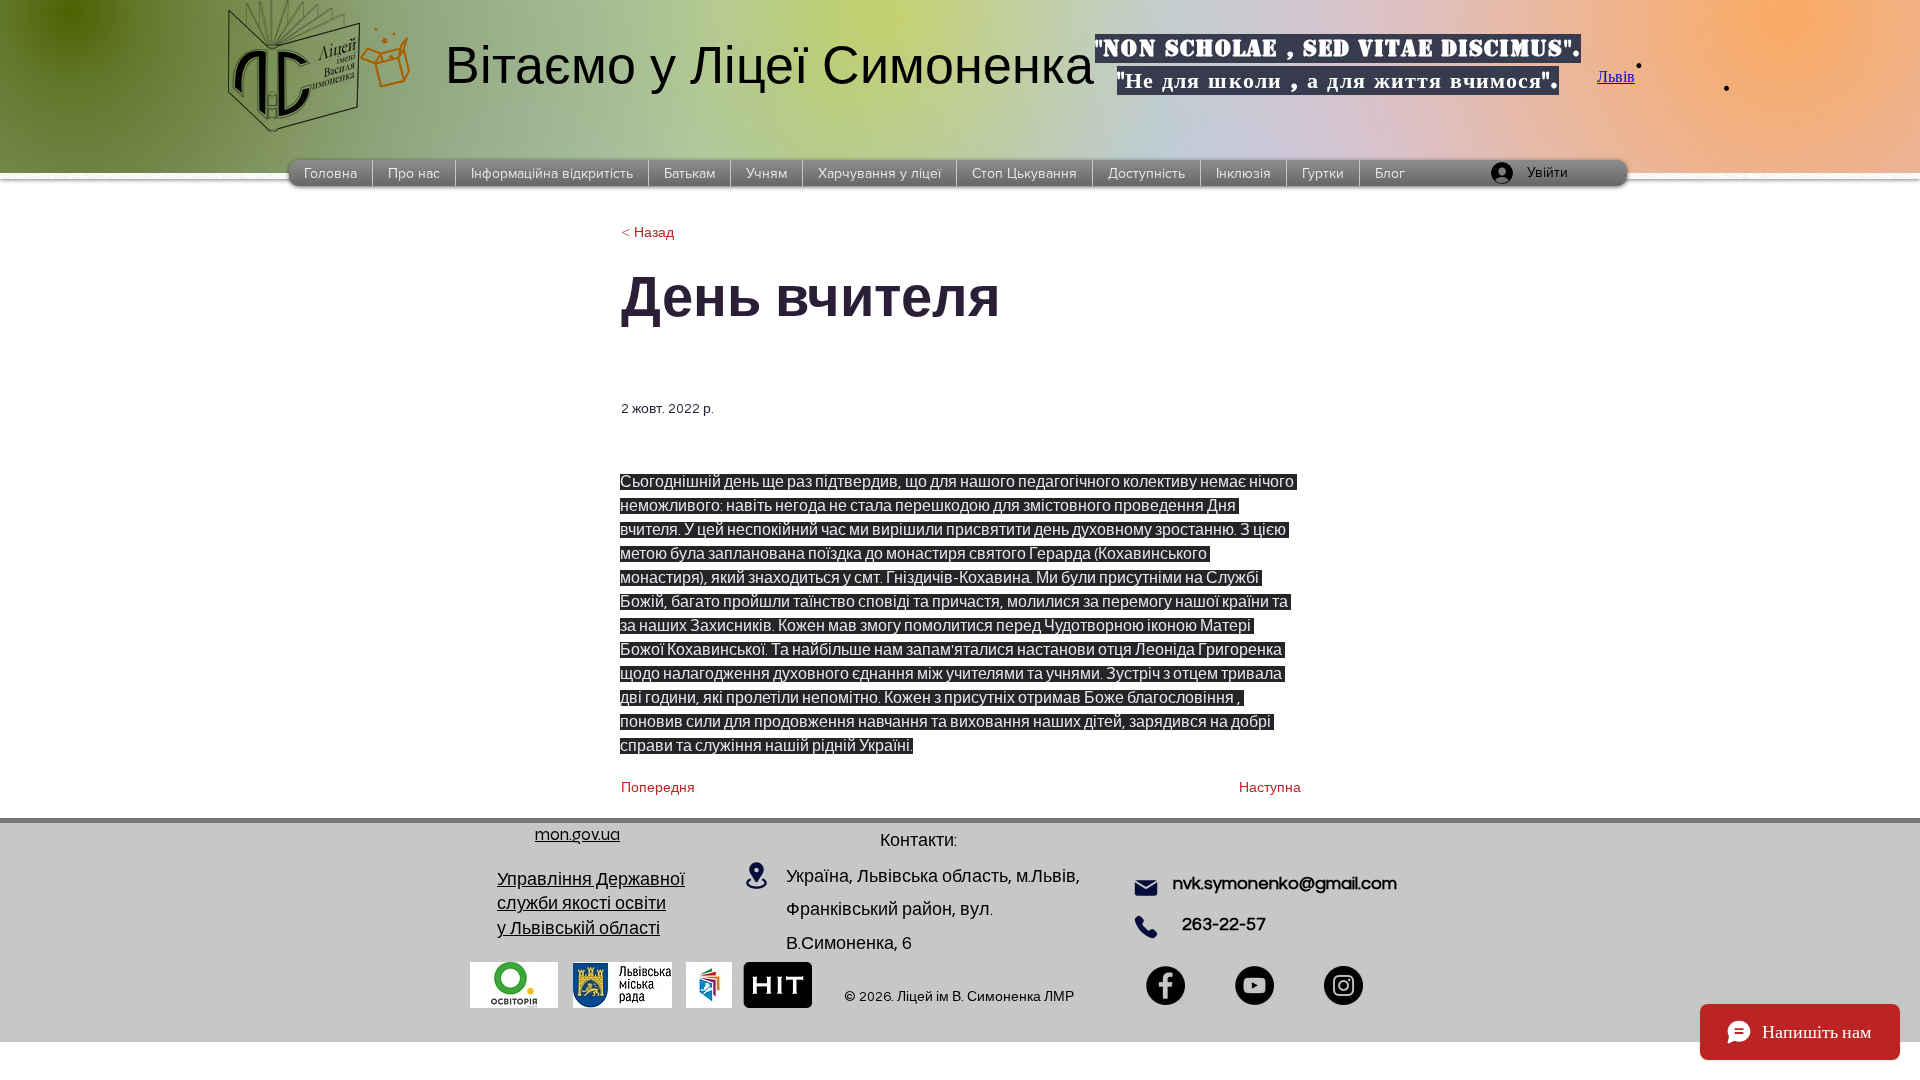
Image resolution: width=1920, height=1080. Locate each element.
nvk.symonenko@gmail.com (1285, 883)
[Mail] (1146, 888)
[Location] (756, 875)
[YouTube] (1254, 985)
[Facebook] (1165, 985)
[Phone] (1146, 927)
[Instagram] (1343, 985)
